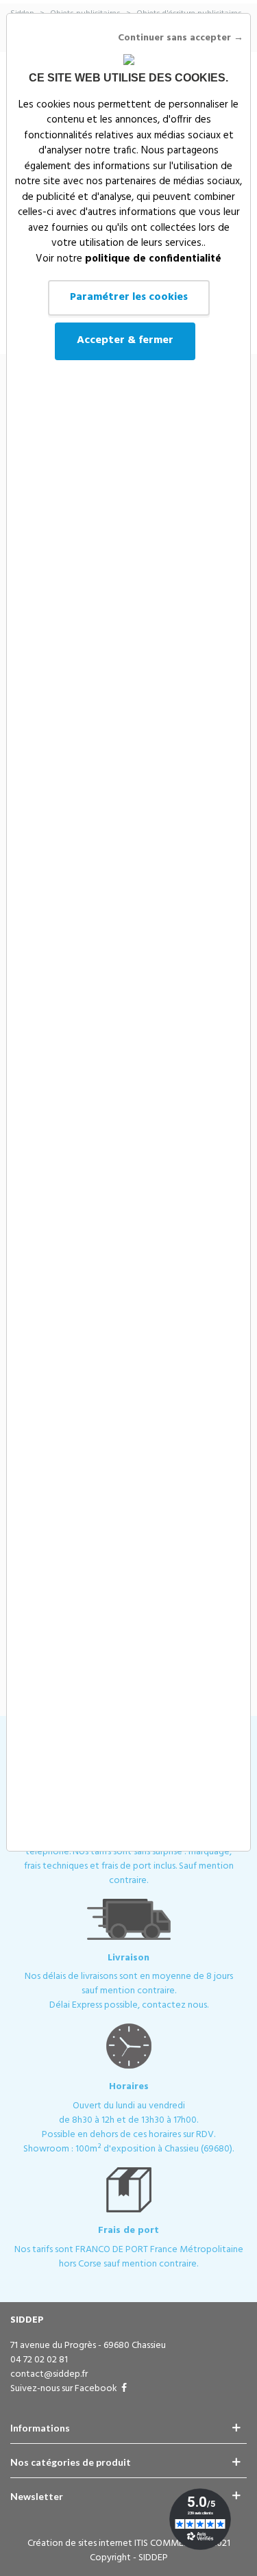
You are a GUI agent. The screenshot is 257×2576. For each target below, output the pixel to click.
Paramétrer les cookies (129, 297)
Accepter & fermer (125, 340)
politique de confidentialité (153, 259)
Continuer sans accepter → (181, 38)
